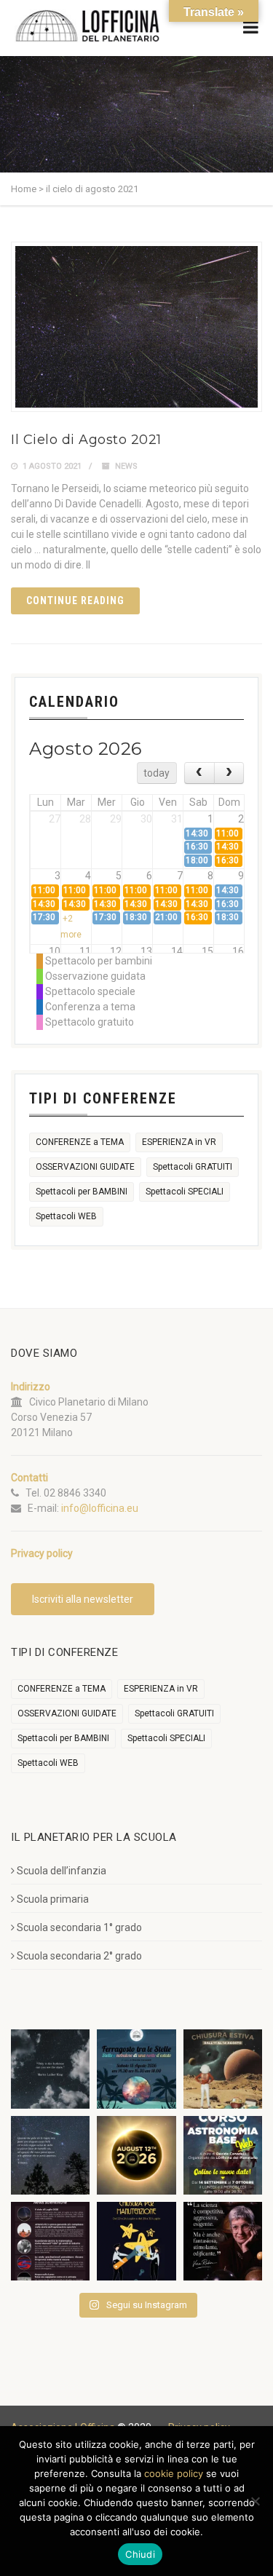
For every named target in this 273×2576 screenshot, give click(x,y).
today (157, 773)
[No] (255, 2501)
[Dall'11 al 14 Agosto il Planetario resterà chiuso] (223, 2069)
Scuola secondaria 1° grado (79, 1927)
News (126, 466)
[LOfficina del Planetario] (87, 26)
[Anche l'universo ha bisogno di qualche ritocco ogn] (136, 2241)
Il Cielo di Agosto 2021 (86, 440)
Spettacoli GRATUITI (193, 1167)
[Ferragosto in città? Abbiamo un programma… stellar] (136, 2069)
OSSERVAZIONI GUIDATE (85, 1167)
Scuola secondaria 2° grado (79, 1956)
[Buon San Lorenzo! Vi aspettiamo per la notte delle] (50, 2155)
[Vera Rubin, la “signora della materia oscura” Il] (223, 2241)
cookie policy (174, 2473)
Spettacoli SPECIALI (185, 1192)
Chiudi (140, 2554)
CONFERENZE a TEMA (80, 1142)
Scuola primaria (53, 1899)
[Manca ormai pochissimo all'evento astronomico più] (136, 2155)
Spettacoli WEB (66, 1216)
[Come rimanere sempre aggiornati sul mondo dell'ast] (50, 2241)
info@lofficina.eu (100, 1508)
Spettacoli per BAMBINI (82, 1192)
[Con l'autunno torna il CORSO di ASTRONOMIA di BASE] (223, 2155)
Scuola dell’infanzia (62, 1871)
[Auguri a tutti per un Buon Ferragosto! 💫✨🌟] (50, 2069)
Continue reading (75, 601)
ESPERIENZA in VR (179, 1142)
